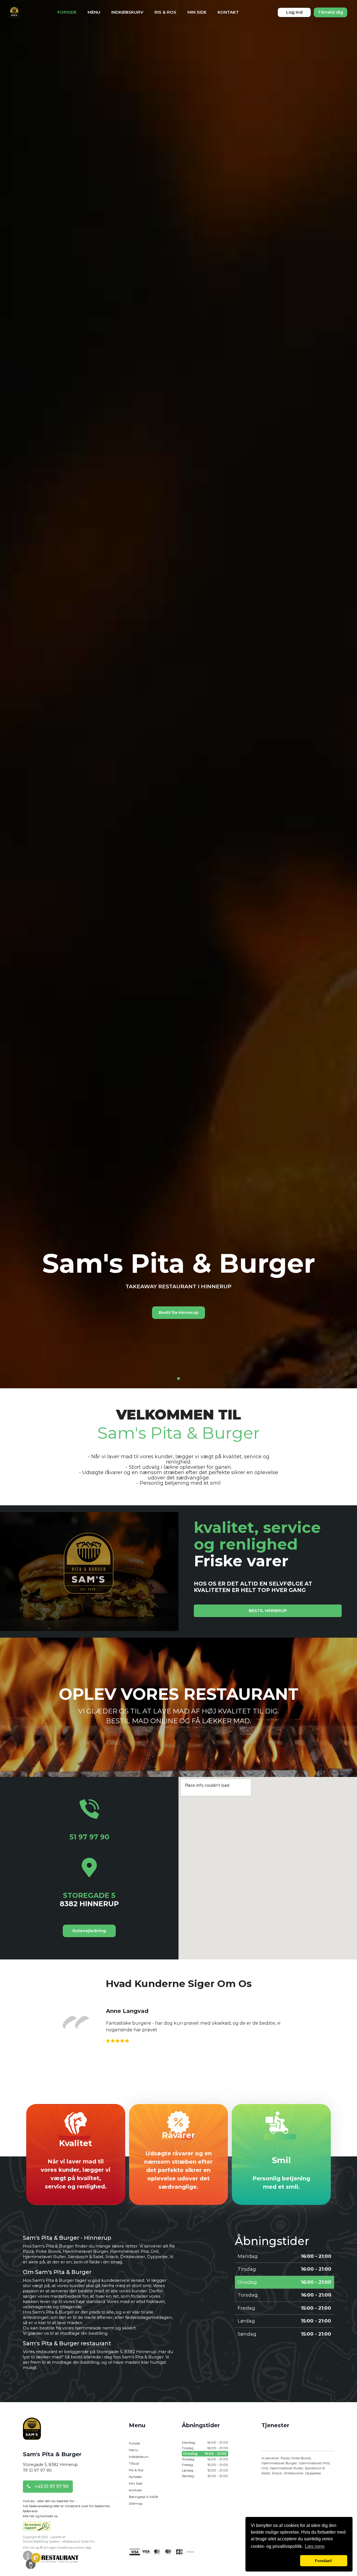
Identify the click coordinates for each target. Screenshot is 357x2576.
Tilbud (134, 2463)
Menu (94, 12)
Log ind (294, 12)
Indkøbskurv (127, 12)
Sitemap (136, 2503)
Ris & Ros (165, 12)
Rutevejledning (89, 1931)
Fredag (205, 2465)
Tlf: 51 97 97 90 (37, 2470)
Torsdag (205, 2459)
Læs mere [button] (315, 2546)
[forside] (32, 2434)
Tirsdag (205, 2448)
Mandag (205, 2442)
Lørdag (205, 2470)
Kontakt (228, 12)
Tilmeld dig (331, 12)
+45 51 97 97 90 (51, 2486)
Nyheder (136, 2477)
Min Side (197, 12)
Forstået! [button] (324, 2561)
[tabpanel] (178, 1288)
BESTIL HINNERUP (268, 1610)
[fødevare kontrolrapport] (37, 2528)
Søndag (205, 2476)
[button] (274, 2561)
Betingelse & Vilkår (144, 2497)
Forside (67, 12)
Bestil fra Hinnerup (178, 1312)
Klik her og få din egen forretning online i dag (57, 2548)
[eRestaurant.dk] (51, 2559)
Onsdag (205, 2454)
